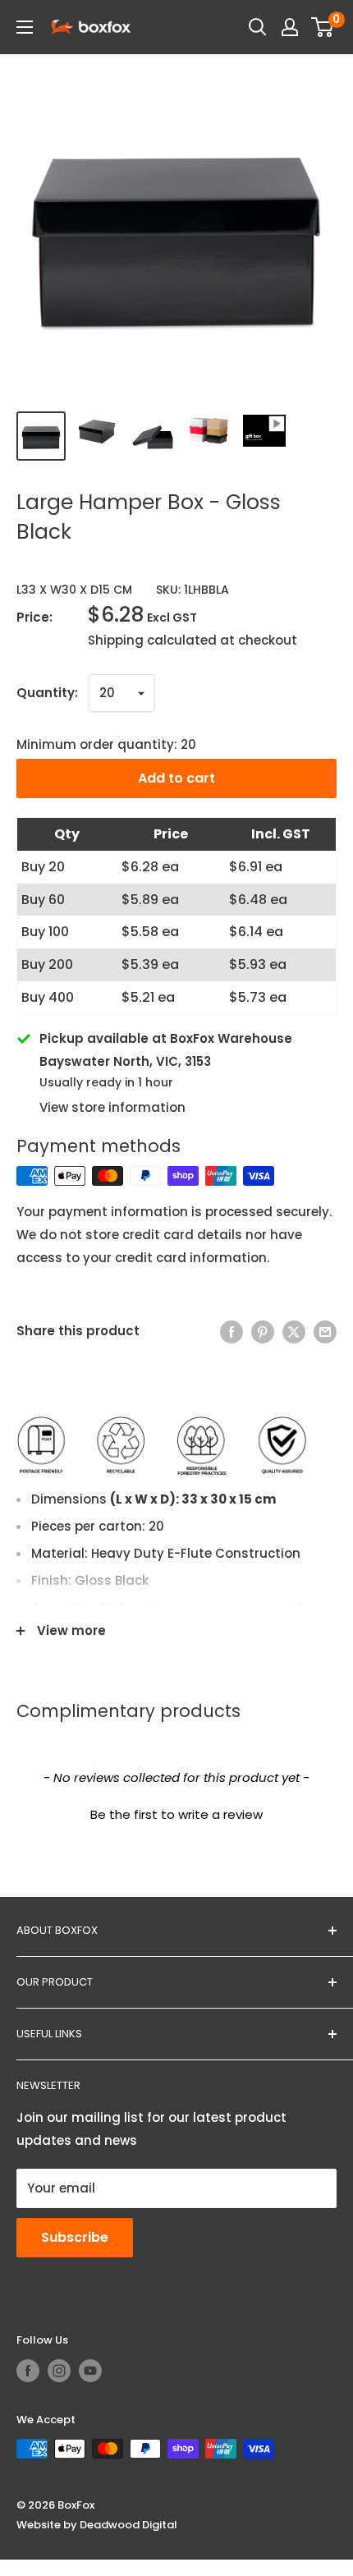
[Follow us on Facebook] (28, 2371)
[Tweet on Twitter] (294, 1332)
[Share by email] (325, 1332)
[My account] (290, 27)
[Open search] (258, 27)
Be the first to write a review (176, 1814)
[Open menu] (25, 27)
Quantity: (47, 693)
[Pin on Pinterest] (263, 1332)
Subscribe (75, 2237)
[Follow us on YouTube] (90, 2371)
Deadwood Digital (128, 2525)
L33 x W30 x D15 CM (74, 590)
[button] (176, 1812)
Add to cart (176, 778)
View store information (112, 1107)
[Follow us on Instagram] (59, 2371)
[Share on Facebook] (232, 1332)
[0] (323, 27)
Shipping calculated (152, 640)
